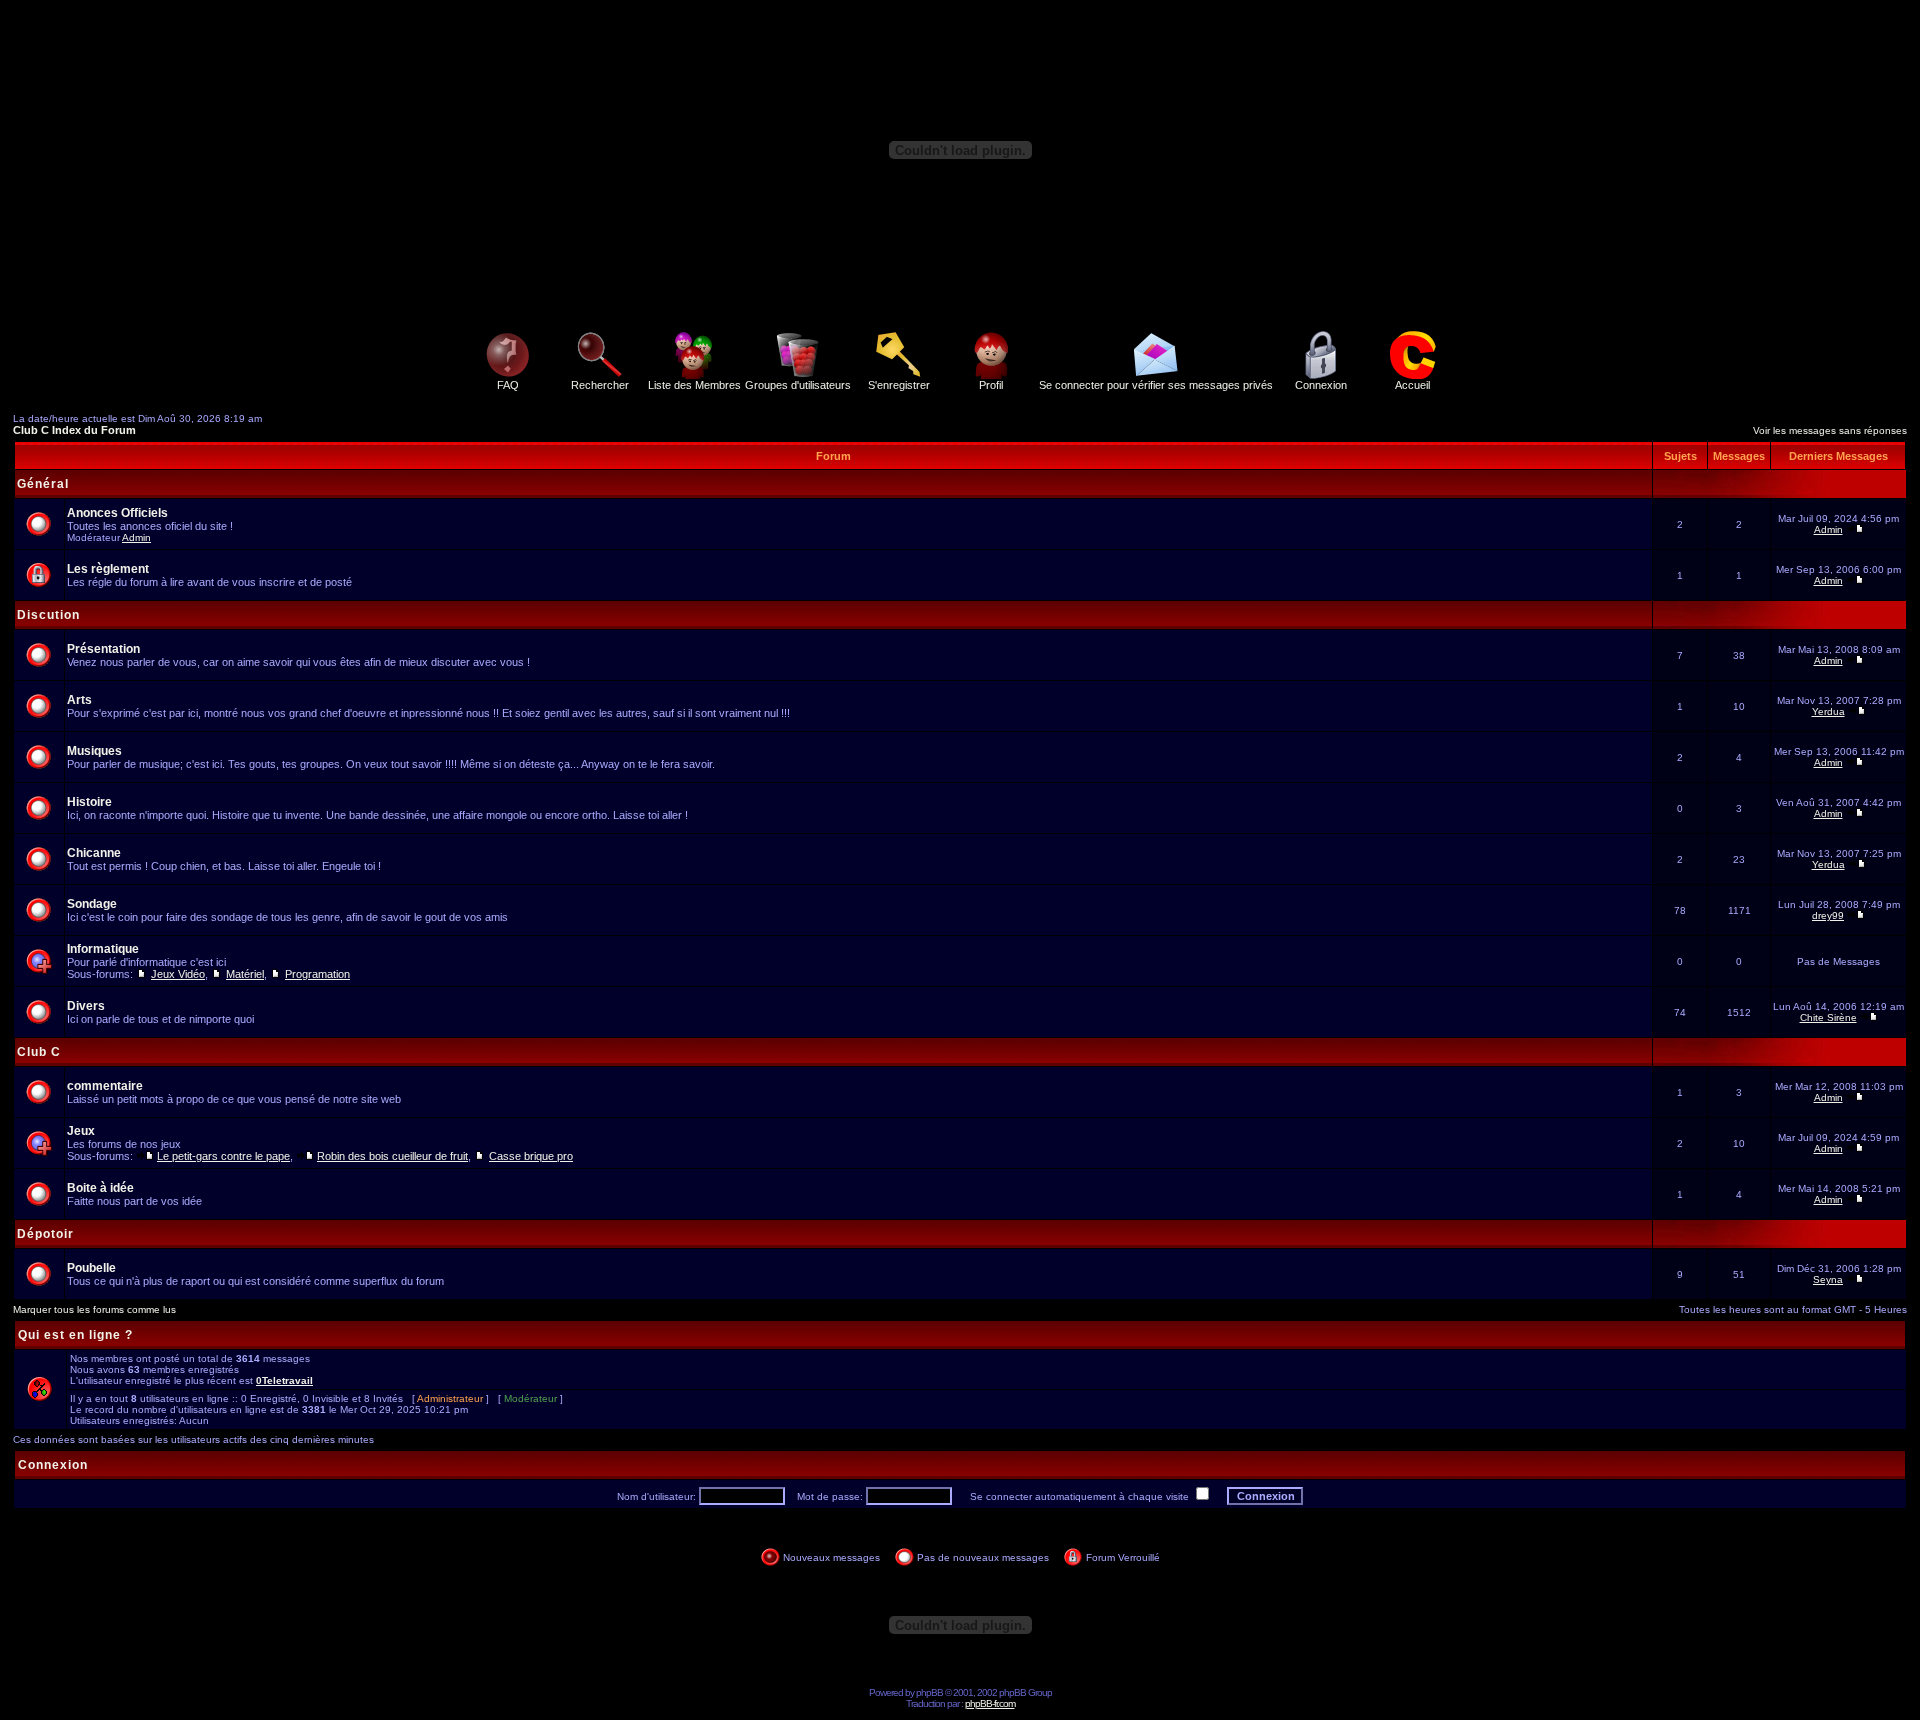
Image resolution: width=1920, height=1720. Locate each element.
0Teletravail (284, 1380)
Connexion (1321, 385)
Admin (136, 537)
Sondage (92, 904)
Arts (79, 700)
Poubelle (91, 1268)
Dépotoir (45, 1234)
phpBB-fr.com (990, 1703)
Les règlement (108, 569)
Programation (317, 974)
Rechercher (600, 385)
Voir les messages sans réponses (1830, 430)
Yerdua (1828, 711)
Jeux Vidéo (178, 974)
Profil (991, 385)
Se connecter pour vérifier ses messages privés (1156, 385)
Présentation (103, 649)
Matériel (245, 974)
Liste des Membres (694, 385)
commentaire (105, 1086)
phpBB (929, 1692)
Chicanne (94, 853)
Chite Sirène (1828, 1017)
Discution (48, 615)
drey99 (1828, 915)
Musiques (94, 751)
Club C (39, 1052)
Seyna (1828, 1279)
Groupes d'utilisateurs (798, 385)
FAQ (508, 385)
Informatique (103, 949)
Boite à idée (100, 1188)
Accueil (1412, 385)
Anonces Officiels (117, 513)
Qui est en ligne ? (75, 1335)
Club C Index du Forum (74, 430)
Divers (86, 1006)
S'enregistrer (899, 385)
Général (43, 484)
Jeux (81, 1131)
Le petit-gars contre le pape (223, 1156)
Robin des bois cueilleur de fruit (392, 1156)
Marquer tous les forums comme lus (94, 1309)
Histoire (89, 802)
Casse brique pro (531, 1156)
